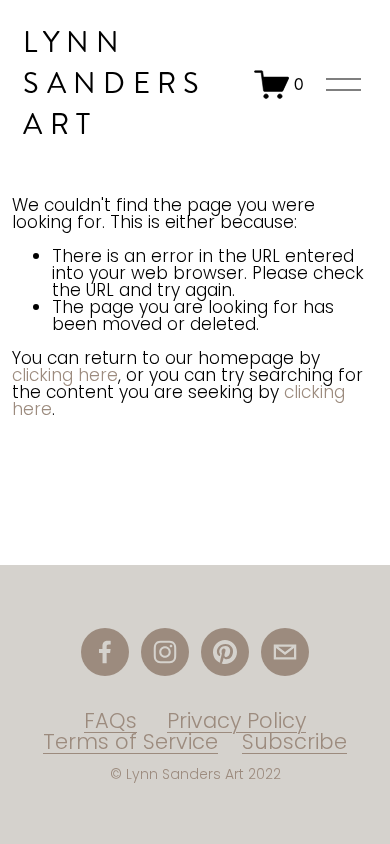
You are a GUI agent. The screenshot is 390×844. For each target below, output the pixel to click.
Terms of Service (130, 741)
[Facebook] (105, 652)
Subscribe (294, 741)
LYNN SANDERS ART (114, 83)
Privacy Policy (236, 720)
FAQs (110, 720)
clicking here (65, 375)
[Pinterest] (225, 652)
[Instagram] (165, 652)
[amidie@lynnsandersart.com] (285, 652)
